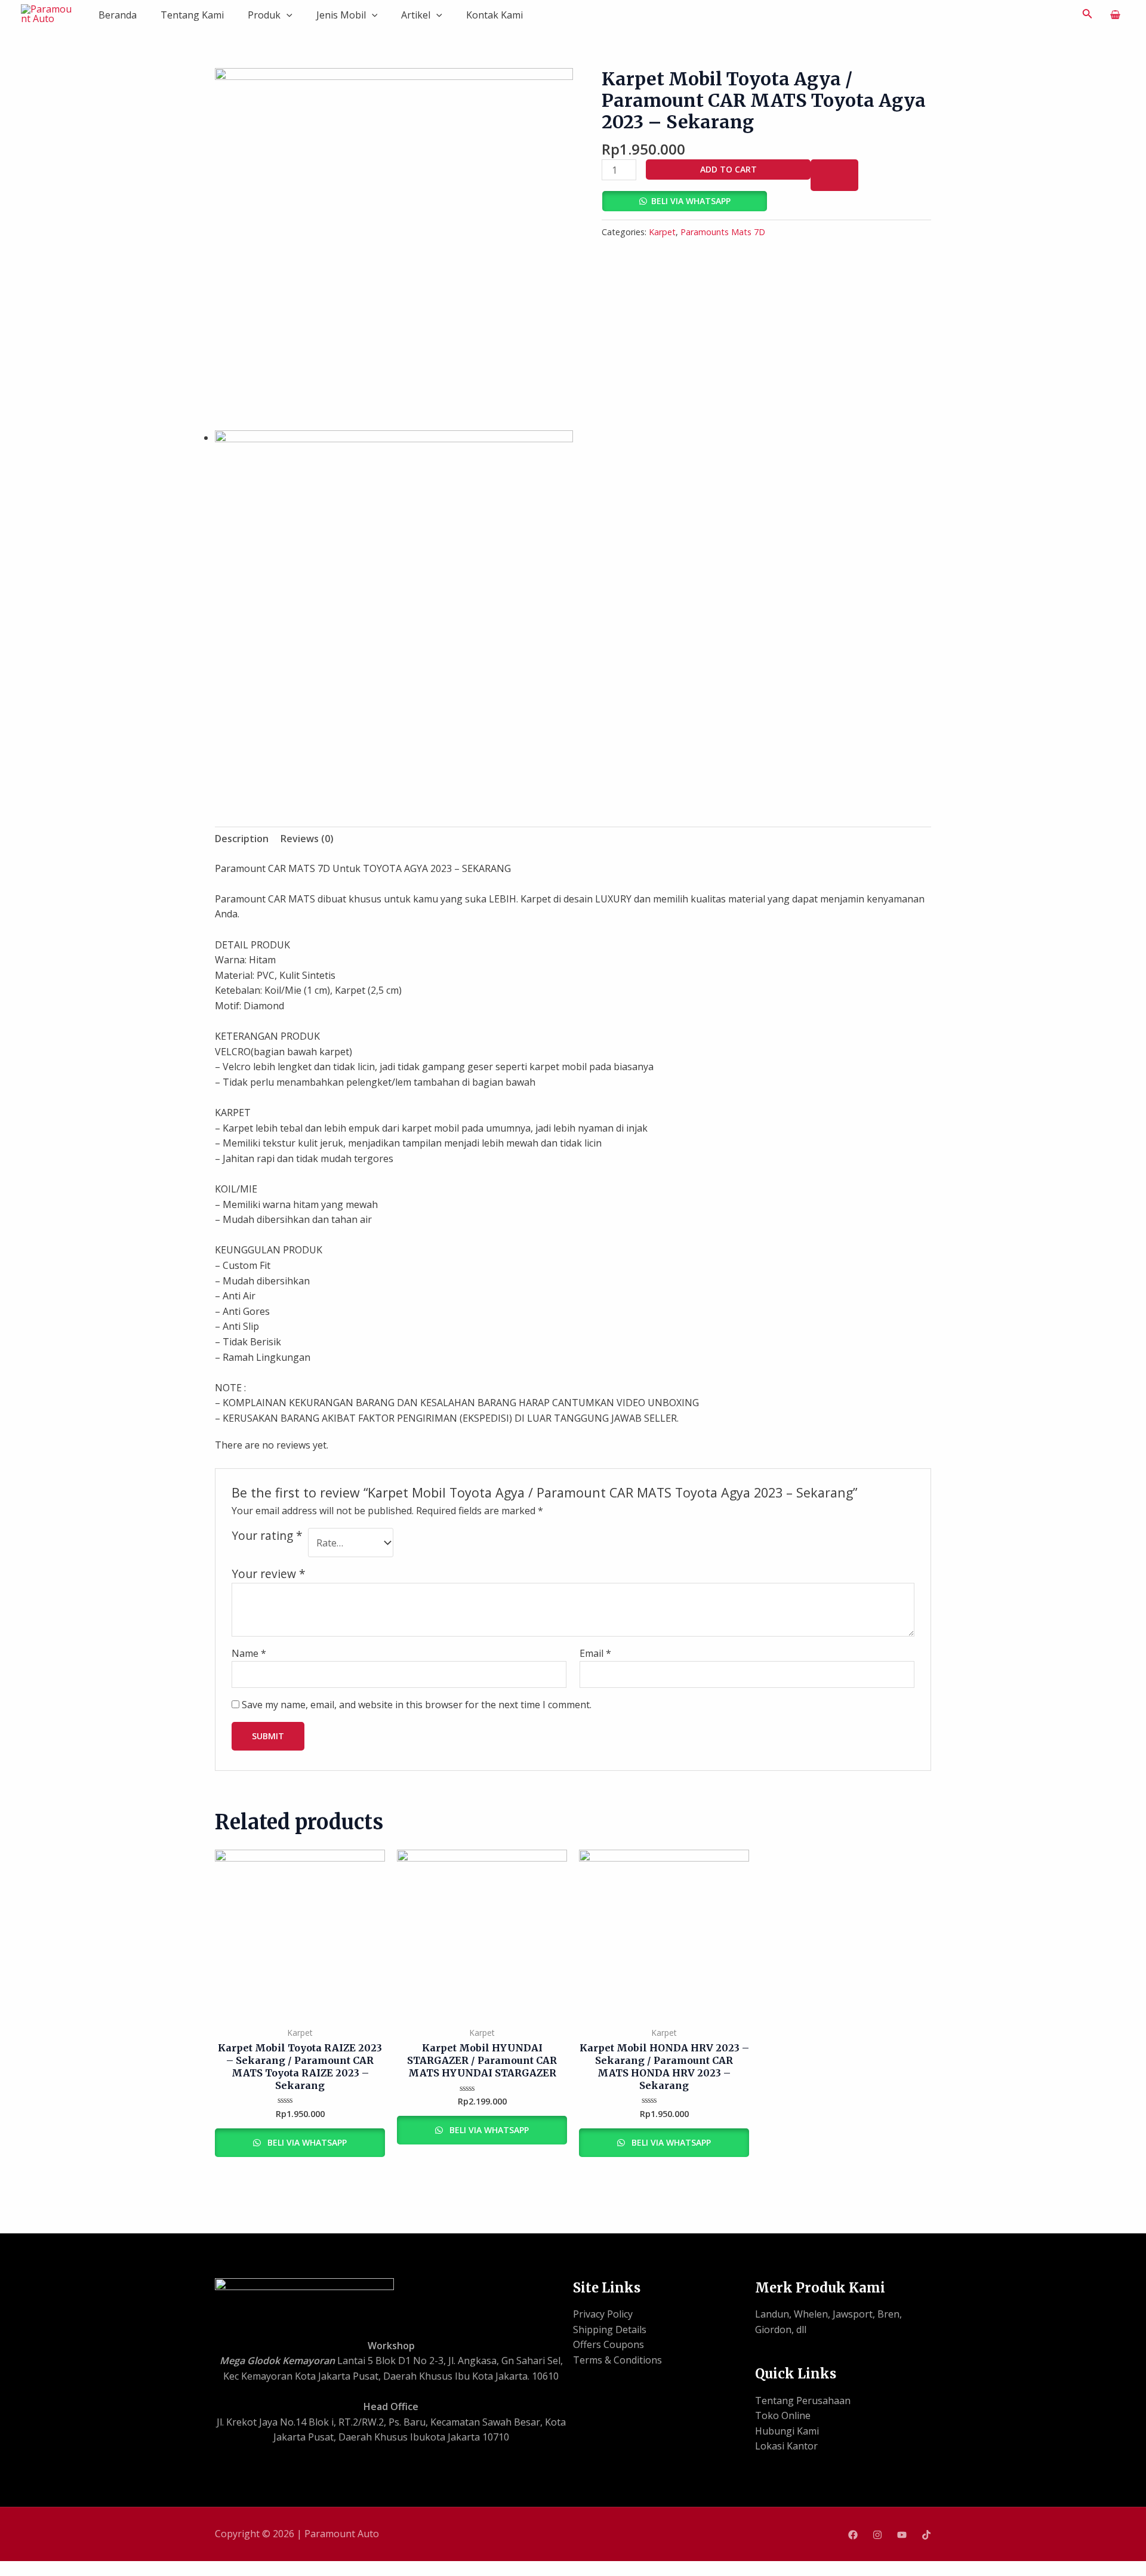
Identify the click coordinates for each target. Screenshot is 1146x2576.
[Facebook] (853, 2535)
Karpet (662, 232)
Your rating (267, 1536)
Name (249, 1653)
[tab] (242, 839)
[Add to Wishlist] (834, 175)
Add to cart (728, 169)
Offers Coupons (609, 2344)
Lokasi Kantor (786, 2446)
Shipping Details (610, 2330)
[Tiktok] (926, 2535)
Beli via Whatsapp (691, 201)
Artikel (416, 15)
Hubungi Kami (787, 2431)
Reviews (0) (307, 839)
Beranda (118, 15)
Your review (269, 1574)
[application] (286, 15)
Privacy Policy (603, 2314)
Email (595, 1653)
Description (242, 839)
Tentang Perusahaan (803, 2401)
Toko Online (783, 2415)
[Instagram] (877, 2535)
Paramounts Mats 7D (723, 232)
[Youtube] (902, 2535)
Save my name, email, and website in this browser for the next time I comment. (417, 1705)
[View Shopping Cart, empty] (1115, 15)
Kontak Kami (495, 15)
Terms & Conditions (617, 2360)
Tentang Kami (192, 15)
